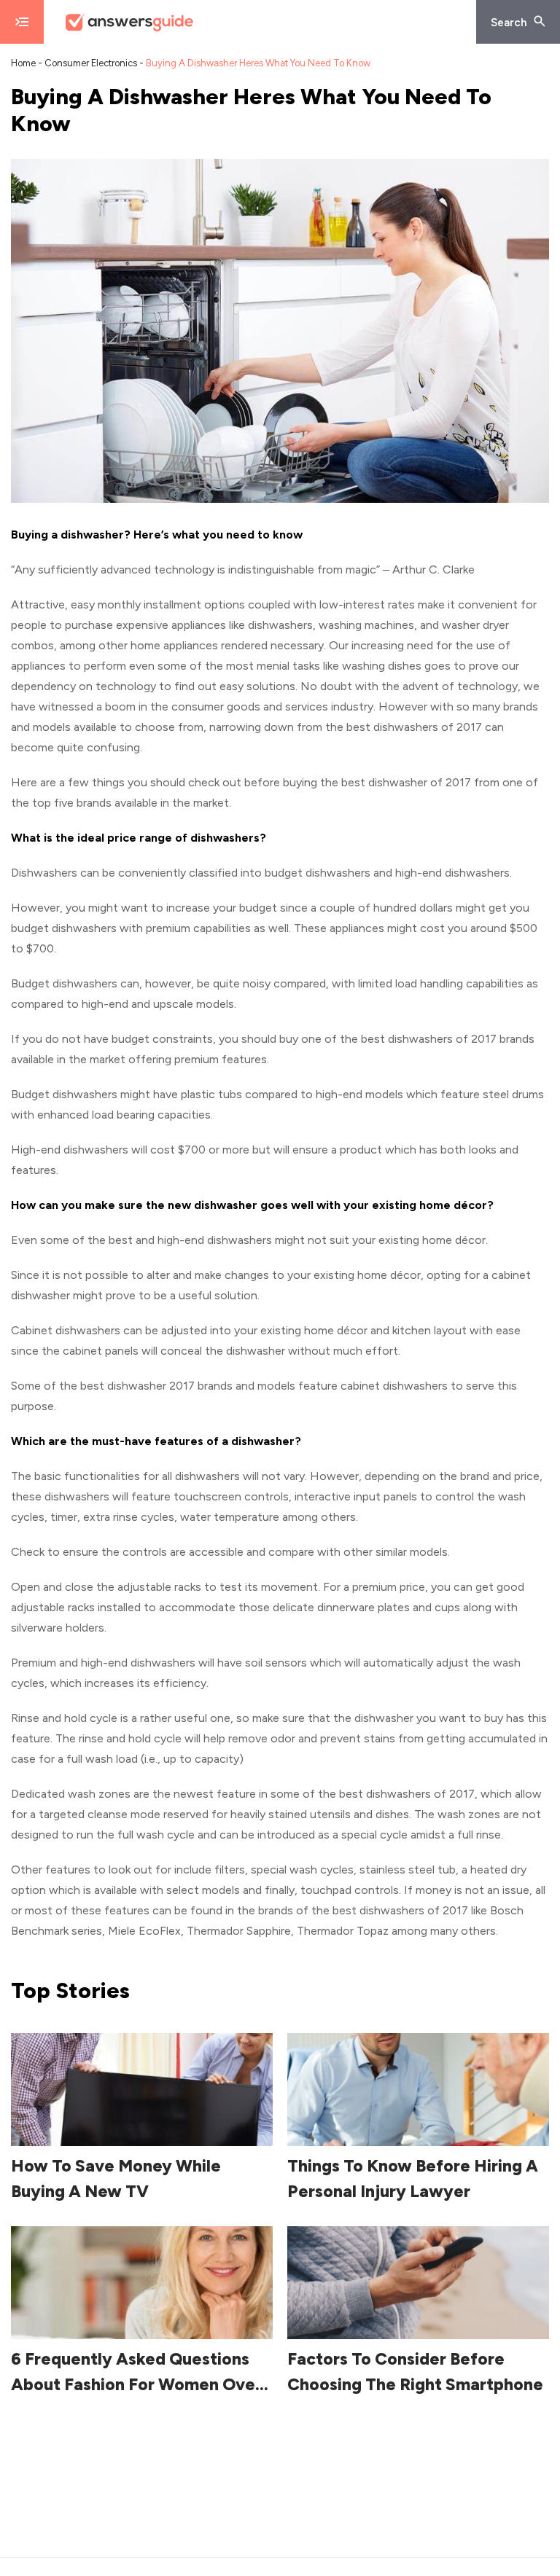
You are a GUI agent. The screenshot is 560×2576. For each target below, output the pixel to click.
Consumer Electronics (91, 63)
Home (23, 63)
